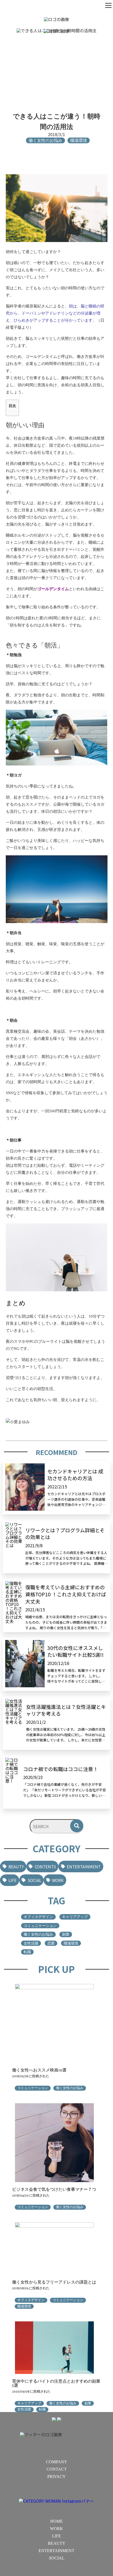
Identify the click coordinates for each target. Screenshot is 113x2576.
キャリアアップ (75, 1917)
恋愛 (51, 1943)
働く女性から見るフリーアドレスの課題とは (54, 2282)
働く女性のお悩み (38, 1934)
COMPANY (57, 2462)
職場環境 (71, 1943)
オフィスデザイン (38, 1917)
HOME (56, 2521)
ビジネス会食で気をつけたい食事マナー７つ (54, 2189)
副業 (66, 1934)
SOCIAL (34, 1880)
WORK (58, 1880)
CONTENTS (45, 1867)
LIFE (12, 1880)
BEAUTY (16, 1867)
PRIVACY (56, 2477)
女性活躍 (31, 1943)
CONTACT (57, 2469)
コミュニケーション (40, 1926)
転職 (27, 1952)
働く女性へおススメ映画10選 (39, 2070)
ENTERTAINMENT (84, 1867)
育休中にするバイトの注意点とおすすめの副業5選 (56, 2383)
